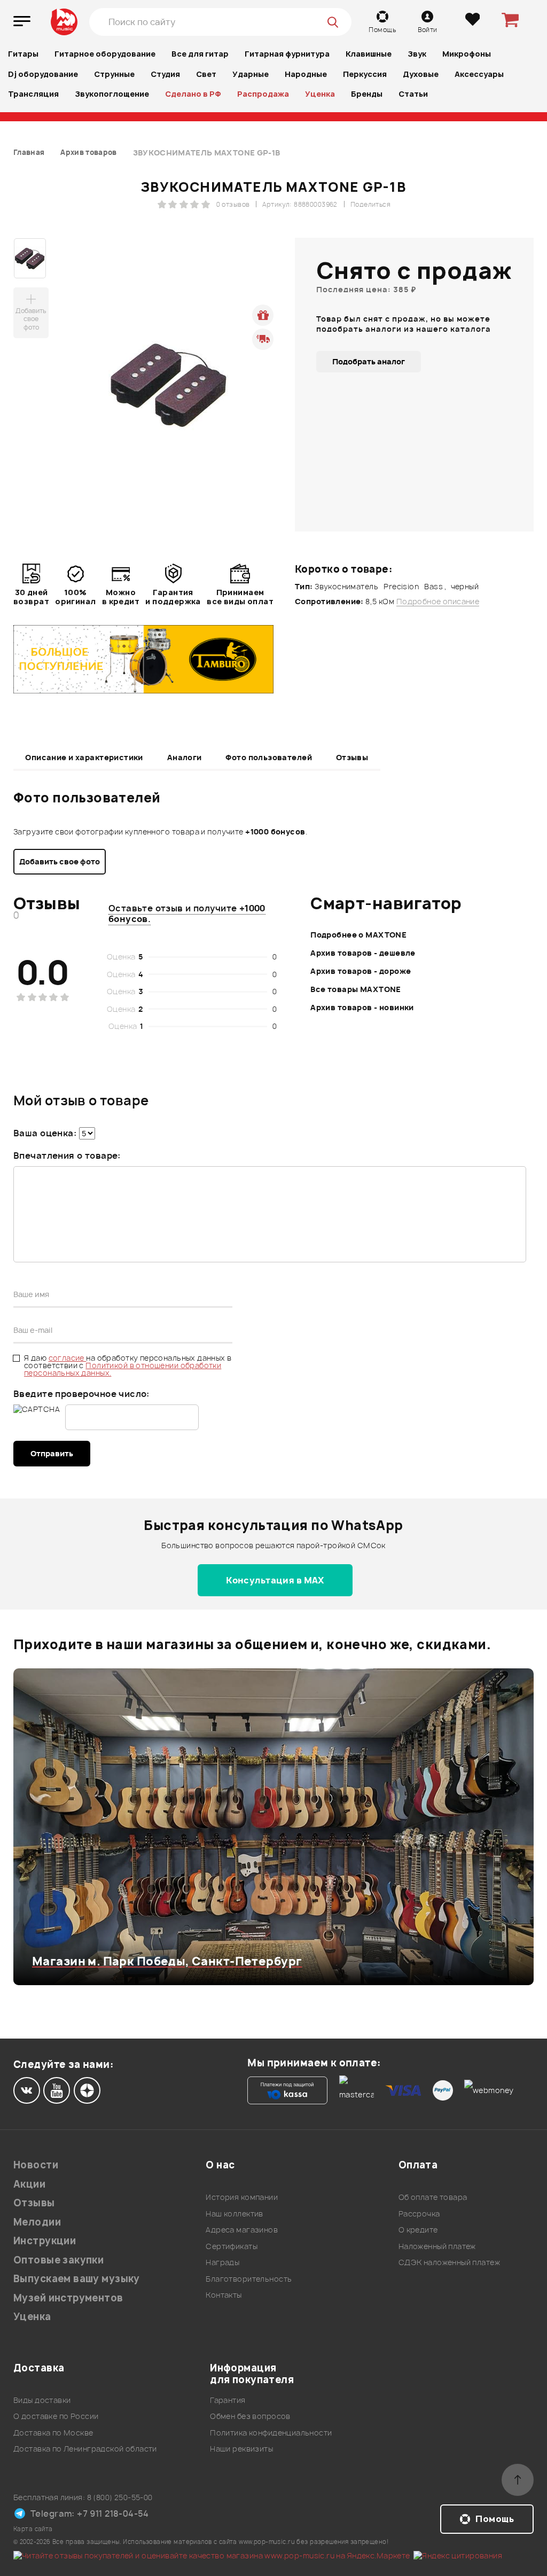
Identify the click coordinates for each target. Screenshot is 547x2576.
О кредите (418, 2230)
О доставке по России (56, 2416)
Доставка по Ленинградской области (85, 2449)
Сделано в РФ (193, 94)
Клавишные (369, 54)
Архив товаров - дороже (361, 971)
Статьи (413, 94)
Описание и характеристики (84, 757)
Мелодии (37, 2222)
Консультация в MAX (275, 1580)
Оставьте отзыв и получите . (187, 914)
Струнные (114, 74)
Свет (206, 74)
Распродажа (263, 94)
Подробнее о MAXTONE (358, 935)
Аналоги (185, 757)
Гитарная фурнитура (287, 54)
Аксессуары (479, 74)
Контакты (224, 2295)
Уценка (320, 94)
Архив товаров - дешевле (363, 953)
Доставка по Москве (53, 2433)
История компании (242, 2197)
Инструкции (45, 2241)
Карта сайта (33, 2529)
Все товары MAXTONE (356, 989)
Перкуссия (365, 74)
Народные (306, 74)
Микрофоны (467, 54)
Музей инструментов (68, 2298)
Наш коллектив (234, 2214)
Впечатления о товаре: (67, 1156)
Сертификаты (232, 2246)
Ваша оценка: (45, 1133)
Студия (165, 74)
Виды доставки (42, 2400)
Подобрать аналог (369, 361)
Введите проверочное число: (81, 1394)
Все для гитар (200, 54)
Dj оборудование (43, 74)
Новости (36, 2165)
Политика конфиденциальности (271, 2433)
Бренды (367, 94)
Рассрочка (419, 2214)
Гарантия (228, 2400)
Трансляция (33, 94)
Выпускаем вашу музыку (77, 2279)
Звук (417, 54)
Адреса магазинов (242, 2230)
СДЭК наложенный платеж (449, 2262)
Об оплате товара (433, 2197)
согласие (68, 1358)
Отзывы (352, 757)
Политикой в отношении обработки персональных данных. (123, 1369)
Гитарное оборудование (105, 54)
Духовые (421, 74)
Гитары (23, 54)
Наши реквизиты (241, 2449)
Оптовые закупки (58, 2260)
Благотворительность (249, 2279)
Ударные (251, 74)
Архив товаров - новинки (362, 1007)
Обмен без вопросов (250, 2416)
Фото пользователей (269, 757)
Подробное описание (438, 602)
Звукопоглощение (112, 94)
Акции (29, 2184)
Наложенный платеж (437, 2246)
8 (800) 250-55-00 (120, 2497)
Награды (222, 2262)
